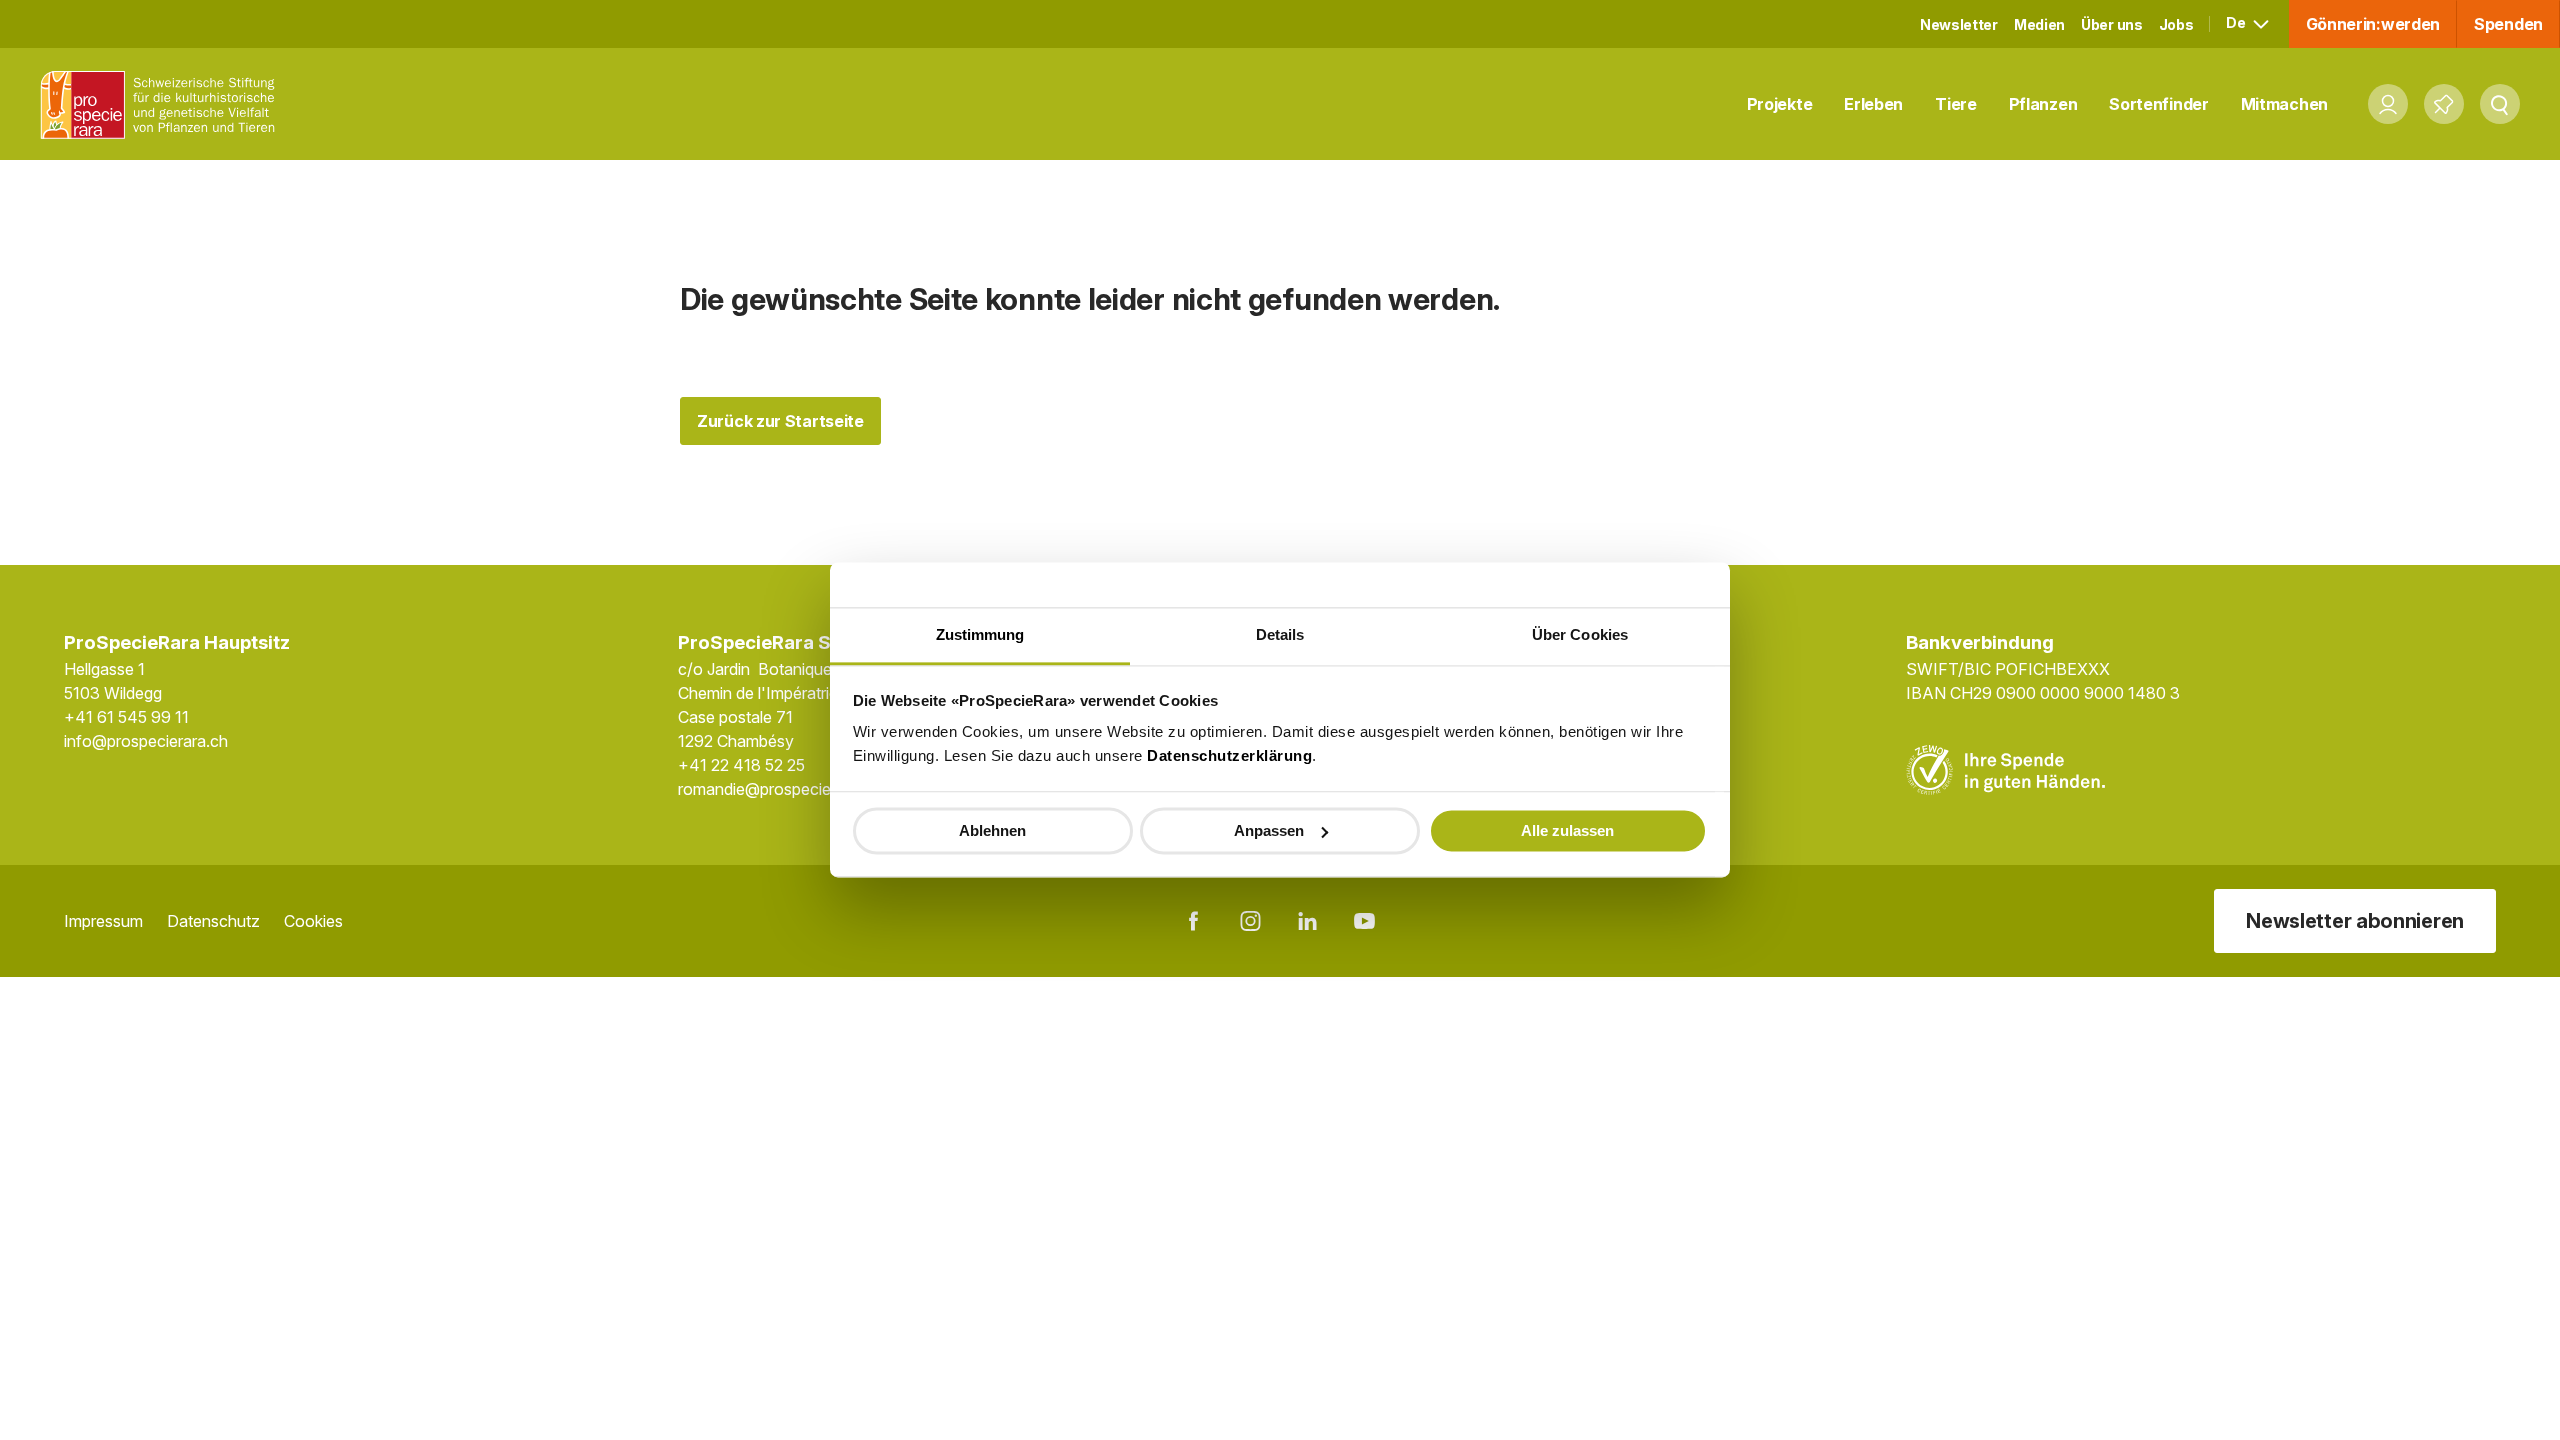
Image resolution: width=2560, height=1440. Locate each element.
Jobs (2176, 24)
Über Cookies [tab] (1580, 634)
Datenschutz (213, 921)
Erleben (1873, 104)
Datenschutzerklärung (1229, 755)
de (2237, 22)
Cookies (313, 921)
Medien (2039, 24)
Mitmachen (2284, 104)
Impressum (103, 921)
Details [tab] (1280, 634)
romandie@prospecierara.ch (779, 789)
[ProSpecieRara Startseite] (163, 104)
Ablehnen (992, 830)
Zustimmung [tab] (980, 634)
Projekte (1780, 104)
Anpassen (1269, 830)
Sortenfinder (2158, 104)
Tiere (1956, 104)
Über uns (2112, 24)
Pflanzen (2043, 104)
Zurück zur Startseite (780, 421)
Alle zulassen (1567, 830)
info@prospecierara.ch (146, 741)
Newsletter (1959, 24)
